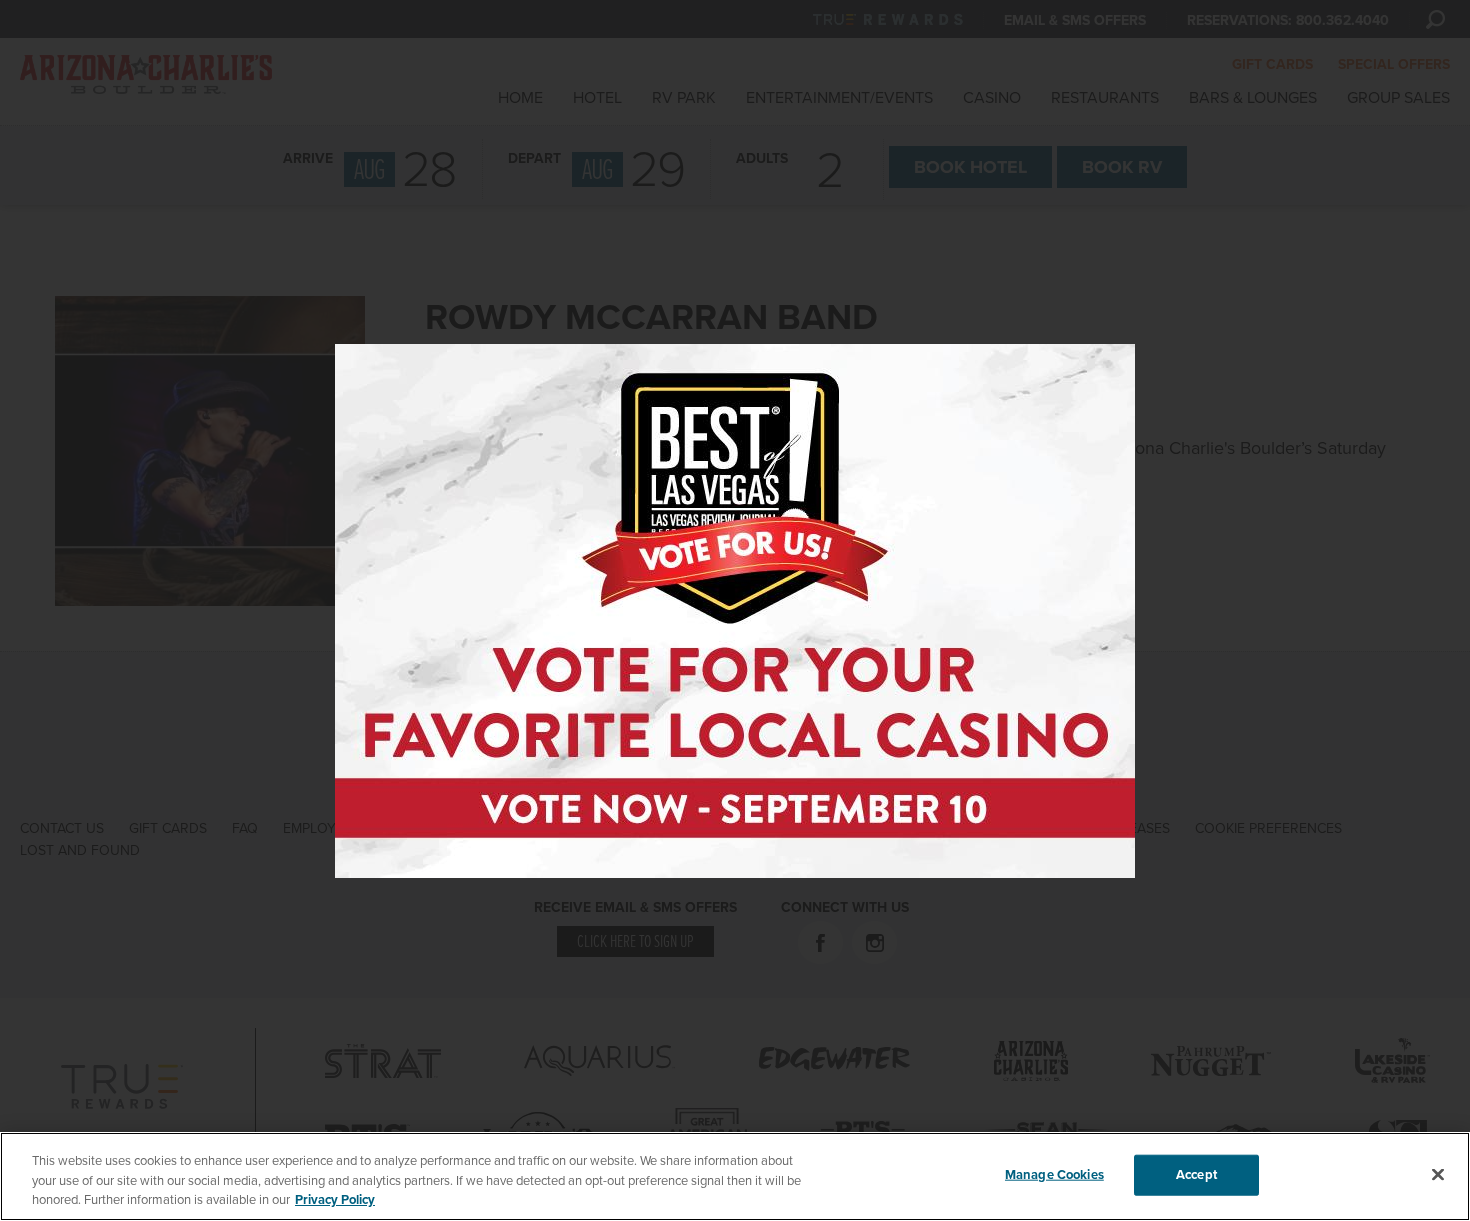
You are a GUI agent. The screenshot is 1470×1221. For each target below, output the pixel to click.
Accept (1196, 1174)
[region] (735, 1176)
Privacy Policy (335, 1200)
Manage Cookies (1054, 1174)
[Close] (1438, 1174)
